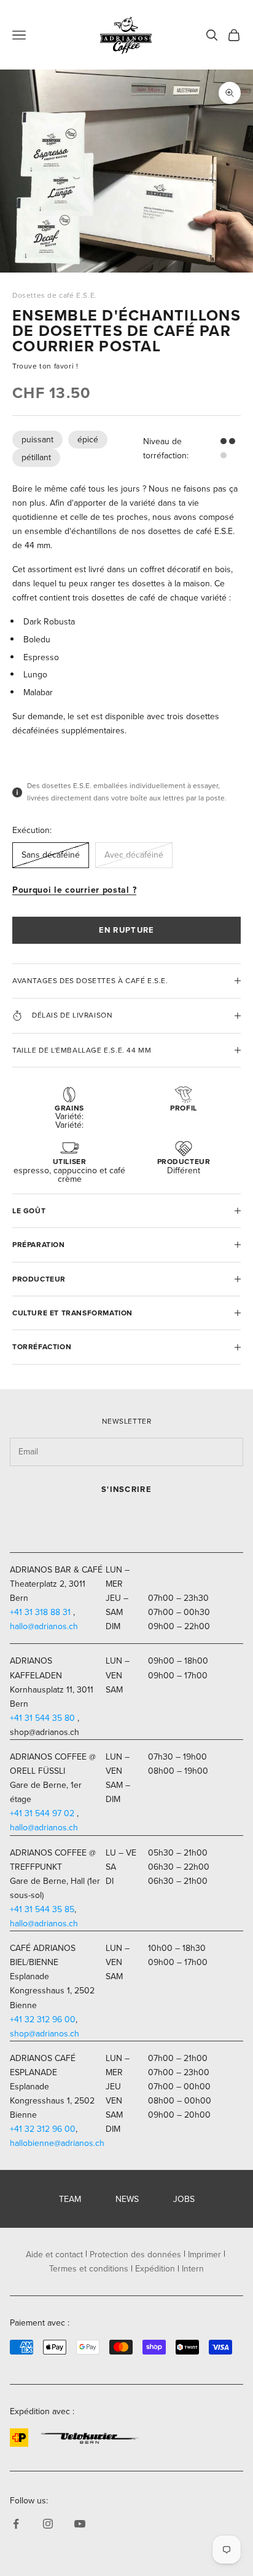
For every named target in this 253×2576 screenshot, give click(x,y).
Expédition (155, 2269)
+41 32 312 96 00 (43, 2020)
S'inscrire (126, 1489)
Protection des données (135, 2255)
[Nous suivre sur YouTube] (80, 2524)
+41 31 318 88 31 (40, 1612)
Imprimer (204, 2255)
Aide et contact (54, 2255)
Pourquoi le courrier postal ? (74, 890)
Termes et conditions (89, 2269)
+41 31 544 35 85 (42, 1909)
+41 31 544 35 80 (42, 1718)
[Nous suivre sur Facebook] (16, 2524)
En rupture (127, 930)
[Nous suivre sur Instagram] (48, 2524)
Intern (193, 2269)
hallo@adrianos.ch (44, 1626)
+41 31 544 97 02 (42, 1813)
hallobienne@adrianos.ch (57, 2143)
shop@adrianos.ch (45, 2034)
